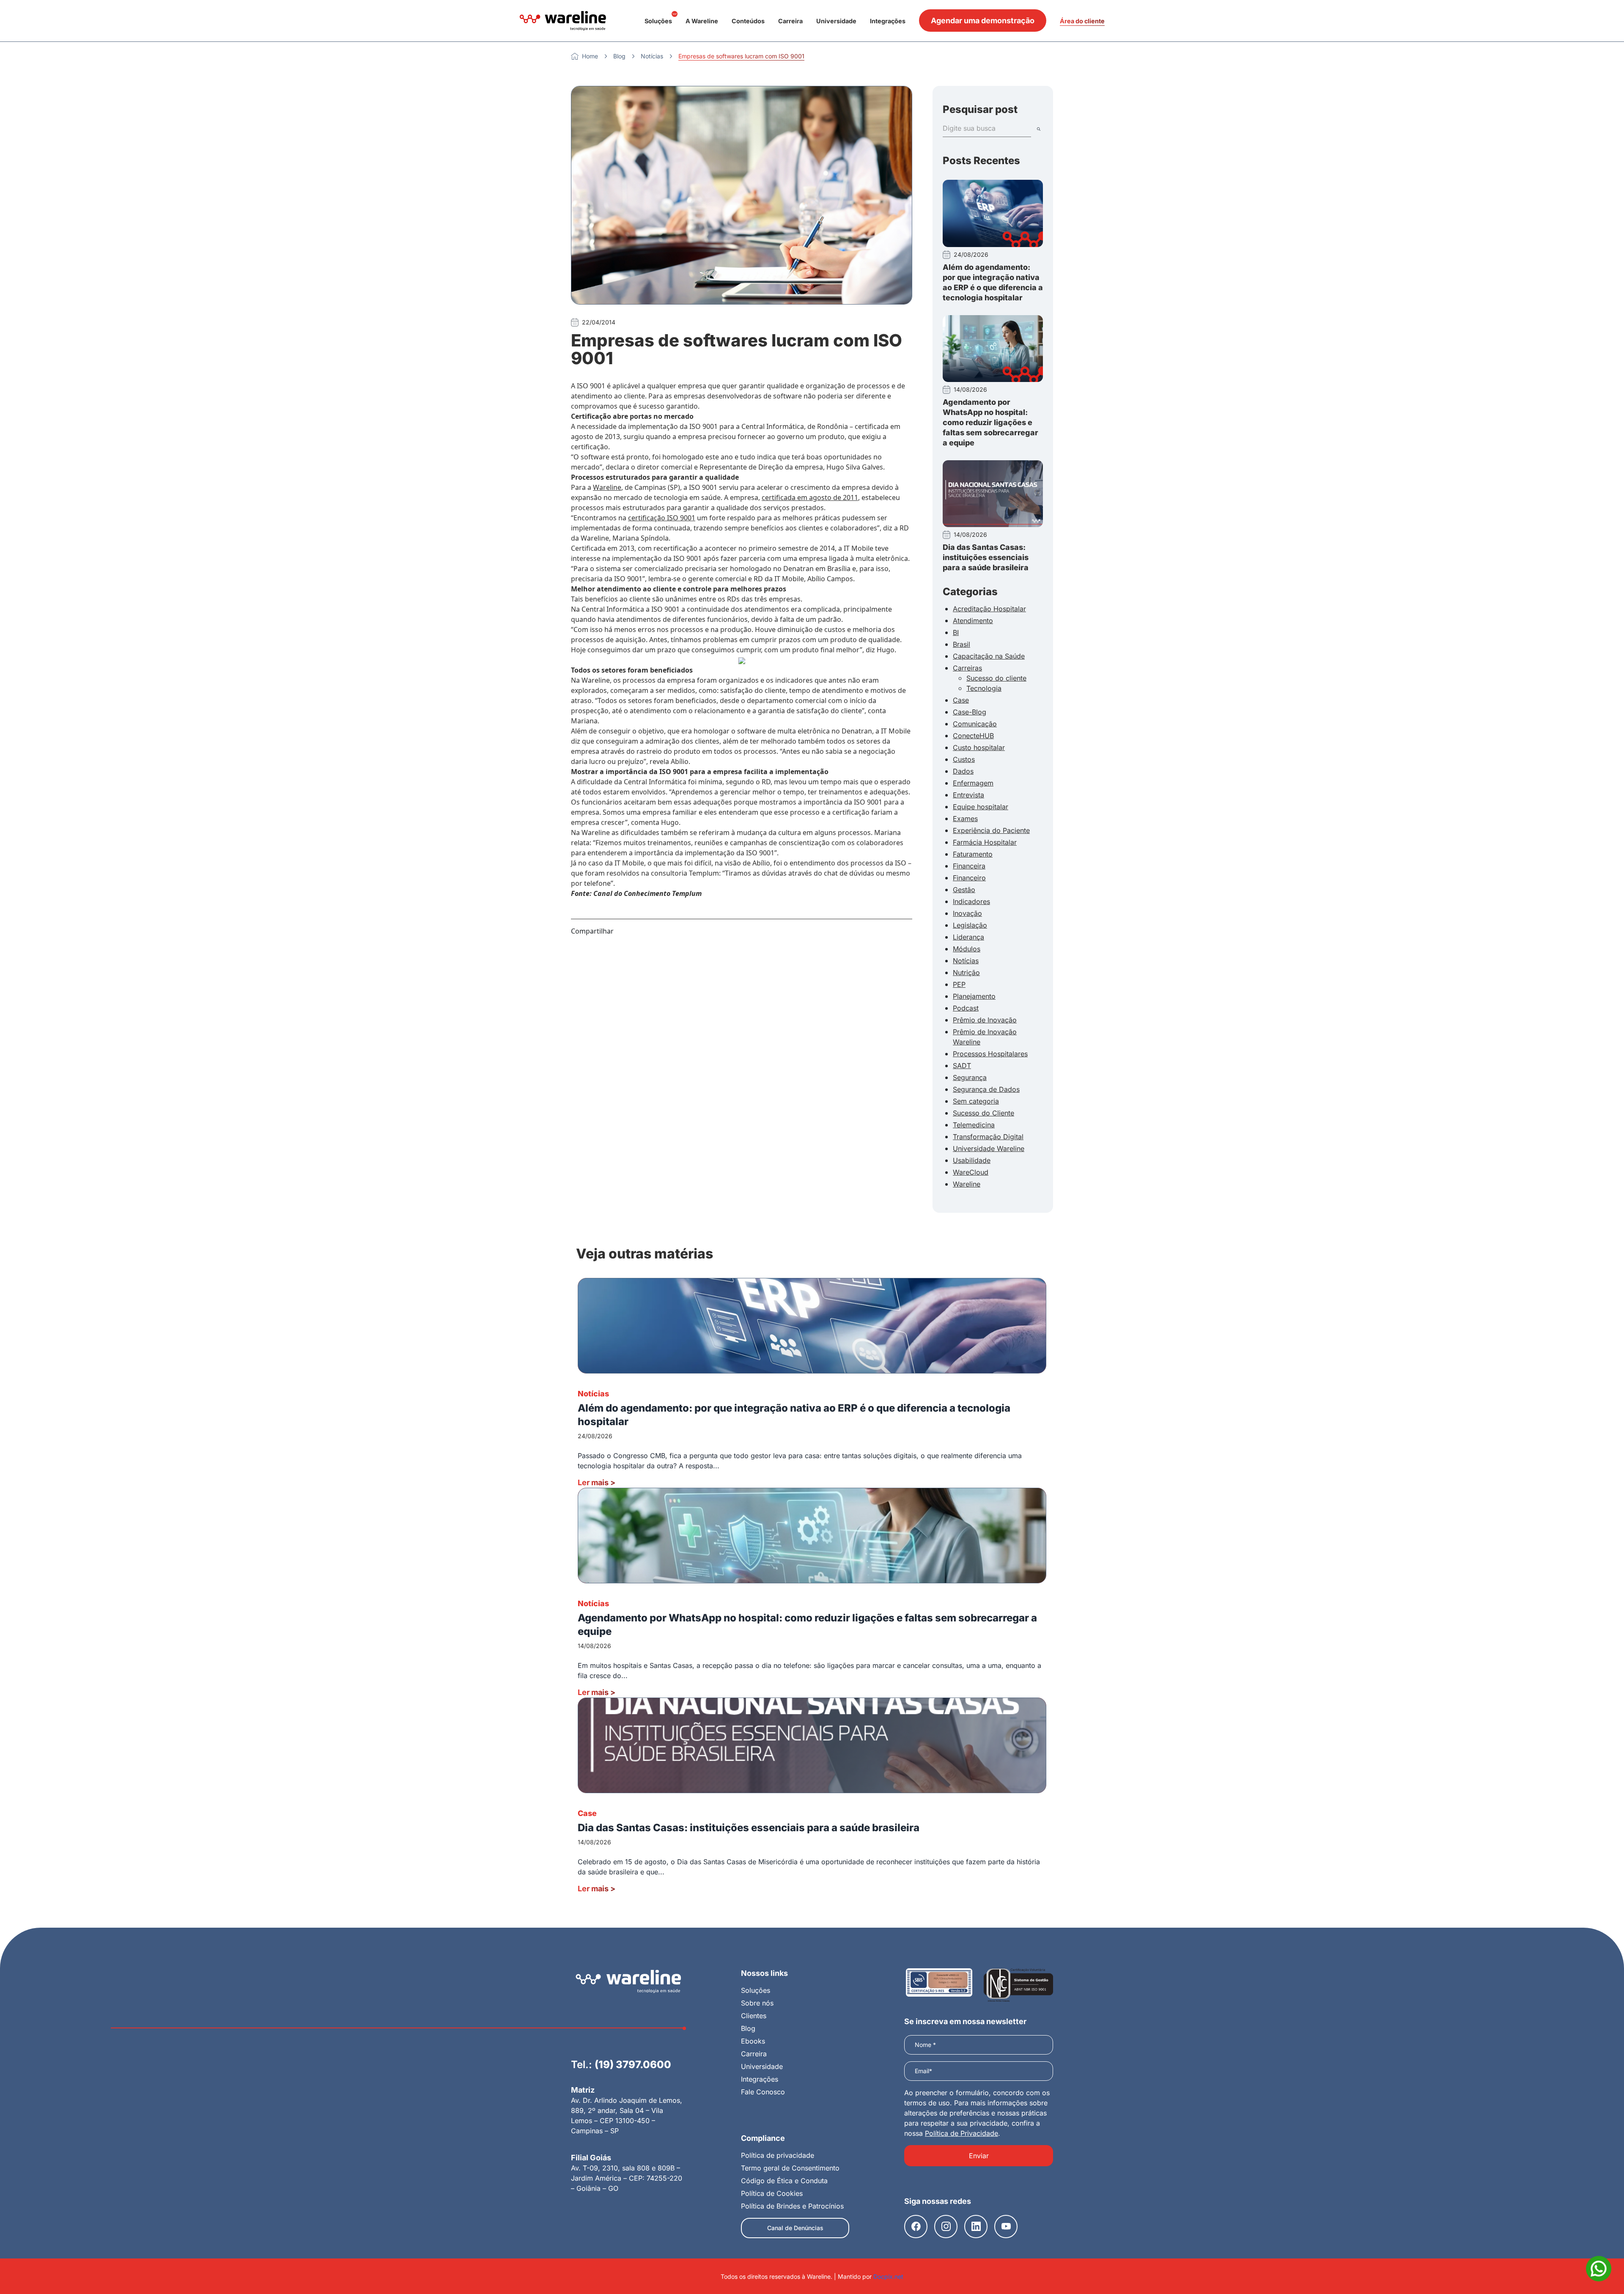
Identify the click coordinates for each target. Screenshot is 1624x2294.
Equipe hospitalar (981, 807)
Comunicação (975, 724)
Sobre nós (757, 2003)
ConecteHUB (973, 736)
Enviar (979, 2156)
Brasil (962, 644)
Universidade (836, 21)
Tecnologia (984, 688)
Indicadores (971, 901)
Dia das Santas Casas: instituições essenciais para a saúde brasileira (986, 557)
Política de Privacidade (962, 2133)
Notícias (652, 56)
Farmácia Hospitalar (985, 842)
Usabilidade (972, 1160)
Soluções (658, 21)
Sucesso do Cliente (983, 1113)
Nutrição (966, 973)
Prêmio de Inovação (985, 1020)
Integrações (888, 21)
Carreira (790, 21)
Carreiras (967, 668)
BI (956, 632)
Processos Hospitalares (990, 1054)
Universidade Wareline (989, 1148)
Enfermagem (973, 783)
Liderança (968, 937)
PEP (959, 984)
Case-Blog (970, 712)
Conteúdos (748, 21)
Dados (963, 771)
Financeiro (969, 878)
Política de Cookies (772, 2193)
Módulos (967, 949)
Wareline (607, 487)
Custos (964, 759)
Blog (619, 56)
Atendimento (973, 621)
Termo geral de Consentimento (790, 2168)
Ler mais (597, 1482)
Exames (965, 819)
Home (590, 56)
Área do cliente (1082, 21)
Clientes (754, 2016)
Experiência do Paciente (991, 830)
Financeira (969, 866)
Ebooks (753, 2041)
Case (961, 700)
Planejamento (974, 996)
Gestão (964, 890)
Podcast (966, 1008)
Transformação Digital (988, 1137)
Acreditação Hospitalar (989, 609)
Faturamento (973, 854)
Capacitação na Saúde (989, 656)
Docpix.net (888, 2276)
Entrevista (968, 795)
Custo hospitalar (979, 747)
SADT (962, 1066)
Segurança (970, 1077)
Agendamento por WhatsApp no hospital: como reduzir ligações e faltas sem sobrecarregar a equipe (990, 422)
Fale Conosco (763, 2092)
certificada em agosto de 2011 (810, 497)
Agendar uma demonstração (983, 21)
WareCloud (971, 1172)
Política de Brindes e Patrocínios (792, 2206)
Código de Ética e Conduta (784, 2181)
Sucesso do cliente (996, 678)
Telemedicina (974, 1125)
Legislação (970, 925)
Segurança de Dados (986, 1089)
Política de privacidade (778, 2155)
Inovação (967, 913)
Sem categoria (976, 1101)
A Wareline (702, 21)
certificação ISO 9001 (662, 518)
